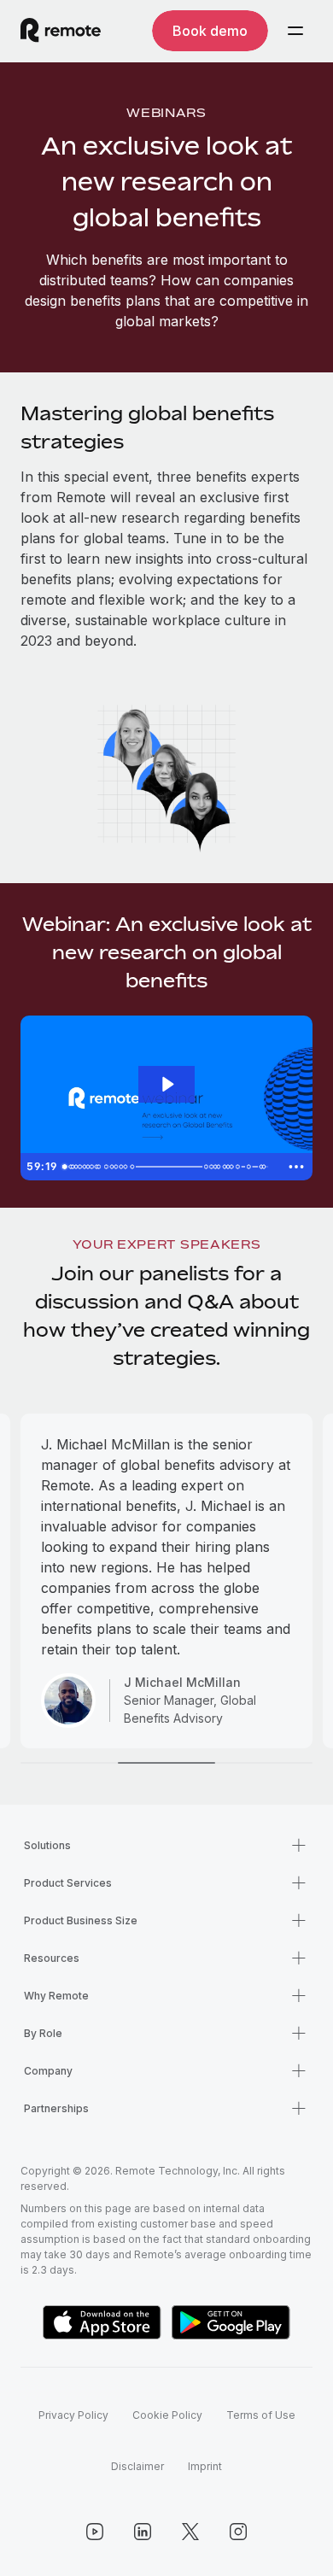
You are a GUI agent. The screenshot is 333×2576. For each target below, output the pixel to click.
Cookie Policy (167, 2415)
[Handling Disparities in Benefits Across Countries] (253, 1167)
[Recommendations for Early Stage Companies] (242, 1167)
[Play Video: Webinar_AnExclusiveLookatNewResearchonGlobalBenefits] (167, 1084)
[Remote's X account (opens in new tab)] (190, 2532)
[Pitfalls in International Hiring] (99, 1167)
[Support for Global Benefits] (134, 1167)
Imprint (205, 2466)
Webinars (166, 112)
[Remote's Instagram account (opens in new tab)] (238, 2532)
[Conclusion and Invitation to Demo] (269, 1167)
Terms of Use (261, 2415)
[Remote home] (61, 31)
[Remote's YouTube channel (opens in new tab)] (95, 2532)
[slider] (168, 1167)
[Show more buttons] (296, 1167)
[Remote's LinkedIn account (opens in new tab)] (143, 2532)
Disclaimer (137, 2466)
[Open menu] (295, 31)
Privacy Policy (73, 2415)
